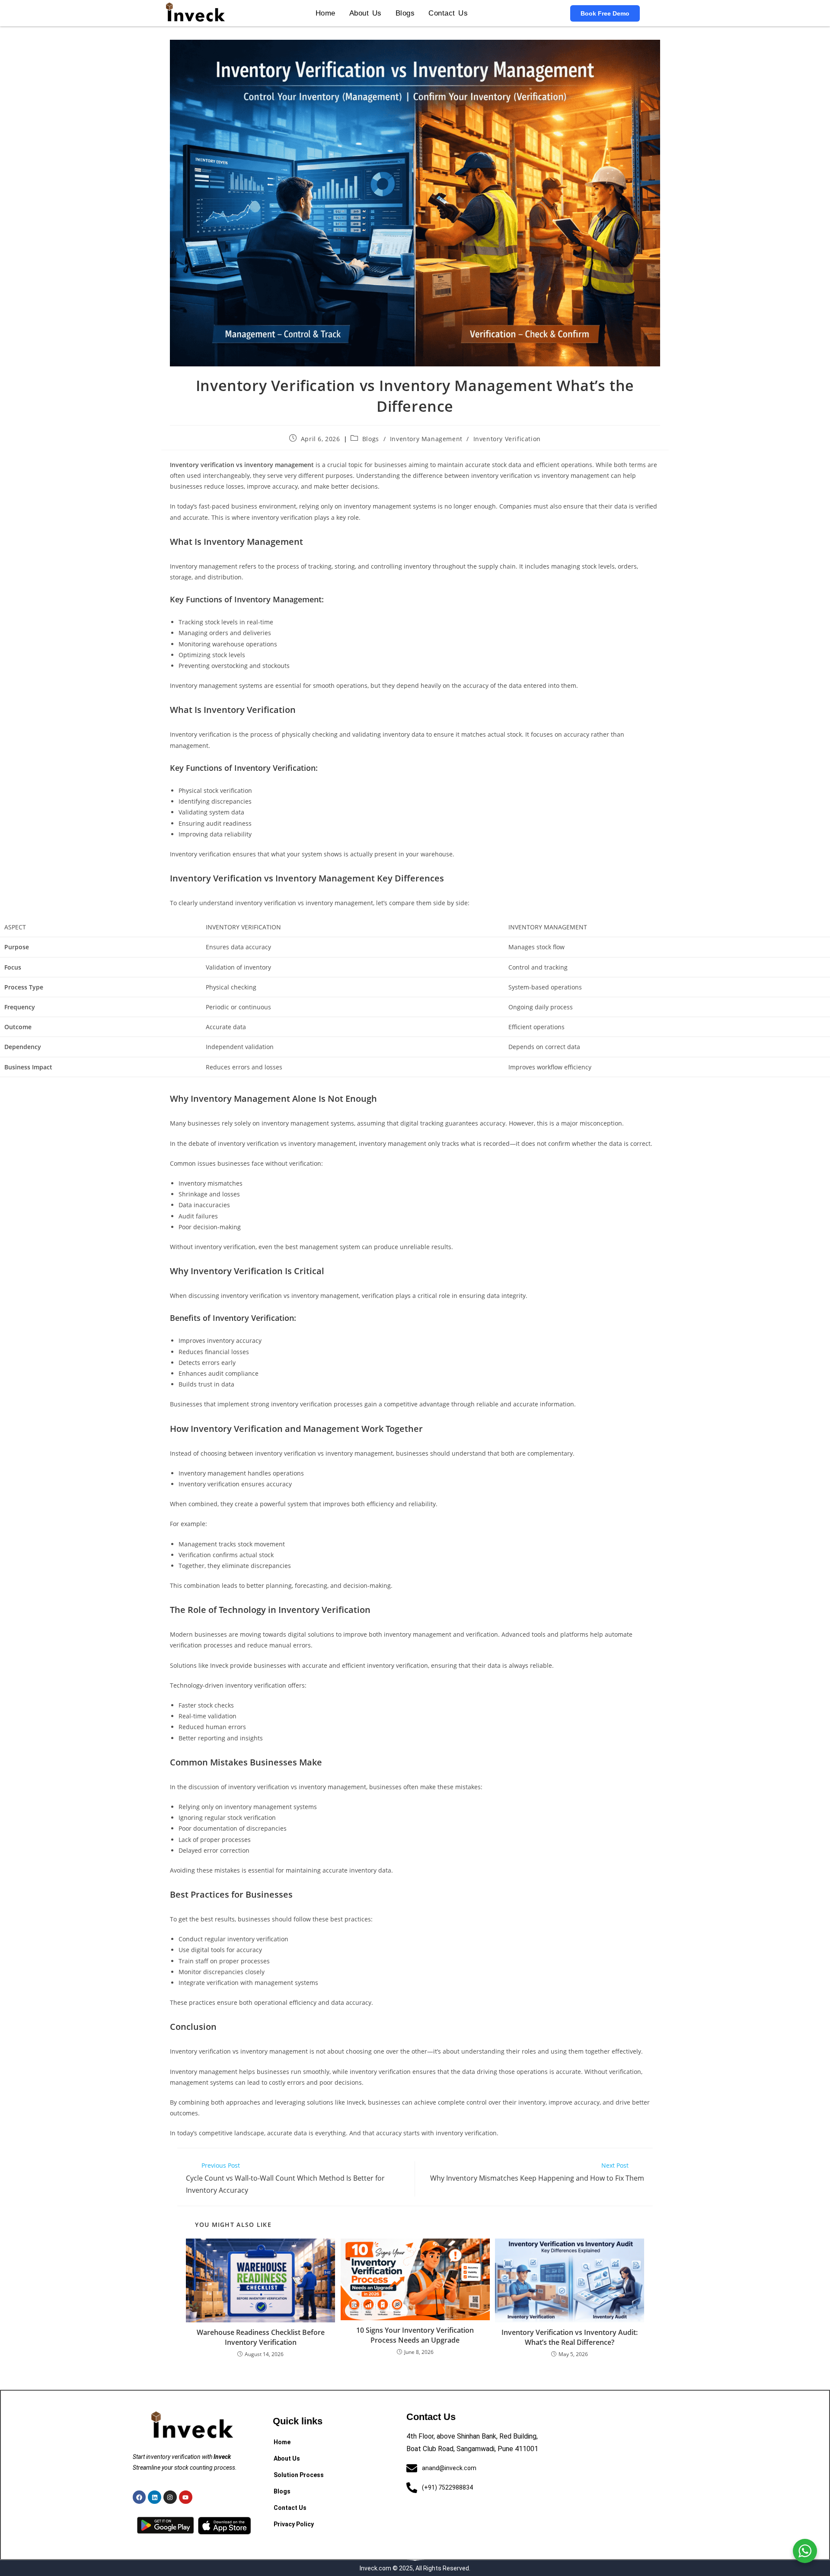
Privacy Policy (294, 2524)
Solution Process (299, 2475)
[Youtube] (186, 2497)
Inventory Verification (507, 439)
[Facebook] (139, 2497)
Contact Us (448, 13)
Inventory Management (426, 439)
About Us (366, 13)
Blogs (405, 13)
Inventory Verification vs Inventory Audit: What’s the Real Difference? (570, 2337)
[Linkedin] (155, 2497)
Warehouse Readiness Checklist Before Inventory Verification (261, 2337)
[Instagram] (170, 2497)
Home (326, 13)
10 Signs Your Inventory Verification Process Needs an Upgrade (415, 2335)
